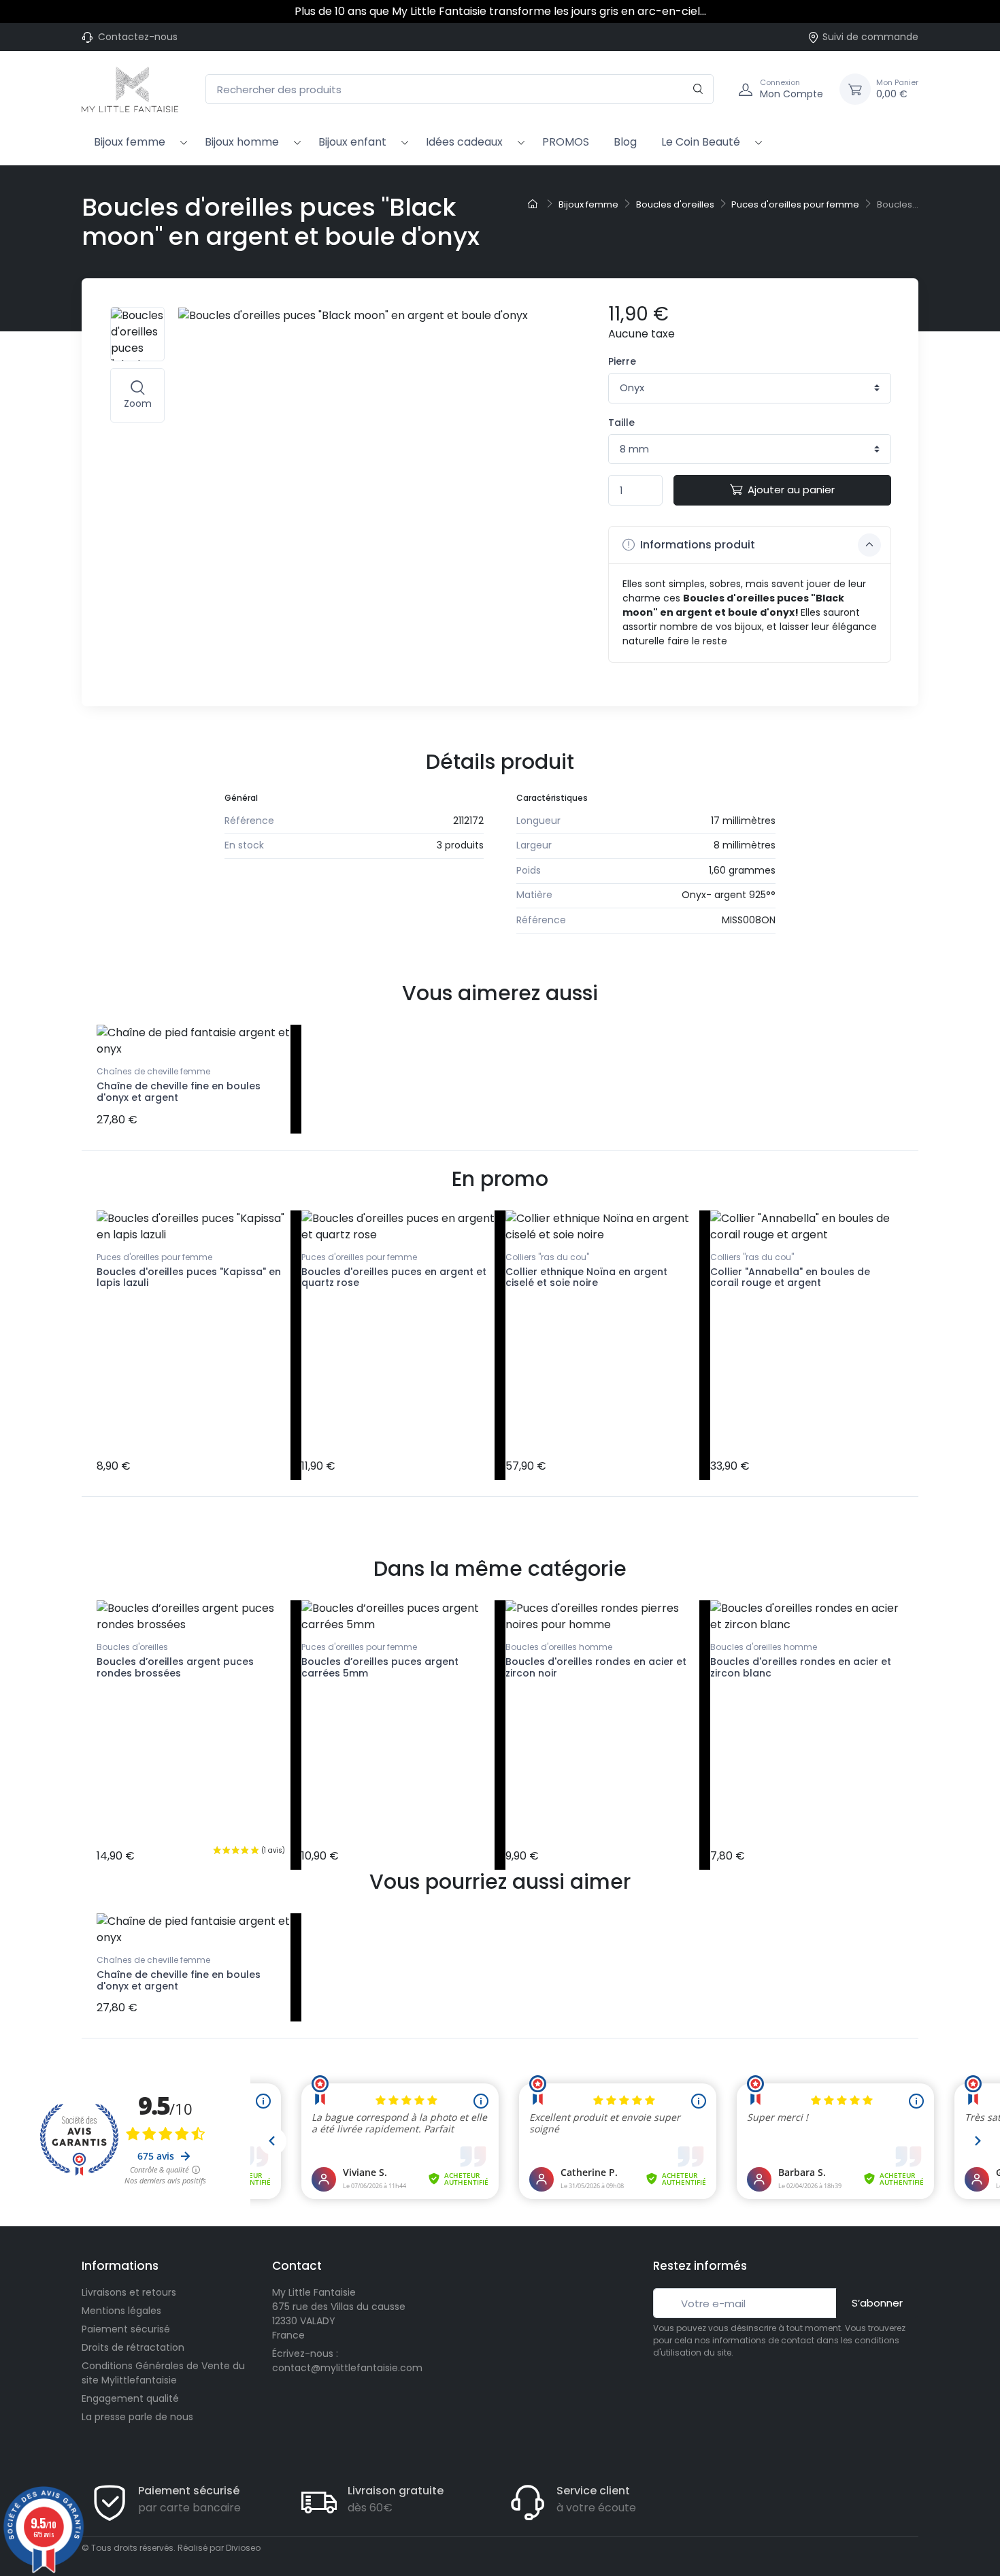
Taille (621, 423)
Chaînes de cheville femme (153, 1071)
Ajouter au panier (791, 490)
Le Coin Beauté (701, 142)
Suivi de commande (870, 37)
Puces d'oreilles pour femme (154, 1257)
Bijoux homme (242, 142)
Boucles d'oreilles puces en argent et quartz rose (394, 1277)
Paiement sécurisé (126, 2329)
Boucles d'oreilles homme (559, 1647)
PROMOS (566, 142)
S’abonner (877, 2303)
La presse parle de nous (137, 2417)
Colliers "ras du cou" (547, 1257)
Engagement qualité (130, 2398)
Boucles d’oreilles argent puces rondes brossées (175, 1667)
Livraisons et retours (129, 2292)
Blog (625, 142)
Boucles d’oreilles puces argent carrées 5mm (380, 1667)
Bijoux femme (130, 142)
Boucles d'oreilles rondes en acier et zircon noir (596, 1667)
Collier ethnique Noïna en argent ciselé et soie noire (586, 1277)
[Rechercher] (698, 89)
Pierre (622, 361)
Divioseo (243, 2548)
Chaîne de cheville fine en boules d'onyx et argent (179, 1092)
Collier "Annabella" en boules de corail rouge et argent (790, 1277)
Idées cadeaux (464, 142)
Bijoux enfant (352, 142)
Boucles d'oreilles (132, 1647)
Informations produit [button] (696, 545)
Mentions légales (121, 2311)
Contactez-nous (138, 37)
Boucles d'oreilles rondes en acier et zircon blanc (801, 1667)
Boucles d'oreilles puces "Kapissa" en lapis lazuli (189, 1277)
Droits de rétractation (133, 2347)
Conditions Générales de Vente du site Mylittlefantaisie (163, 2373)
